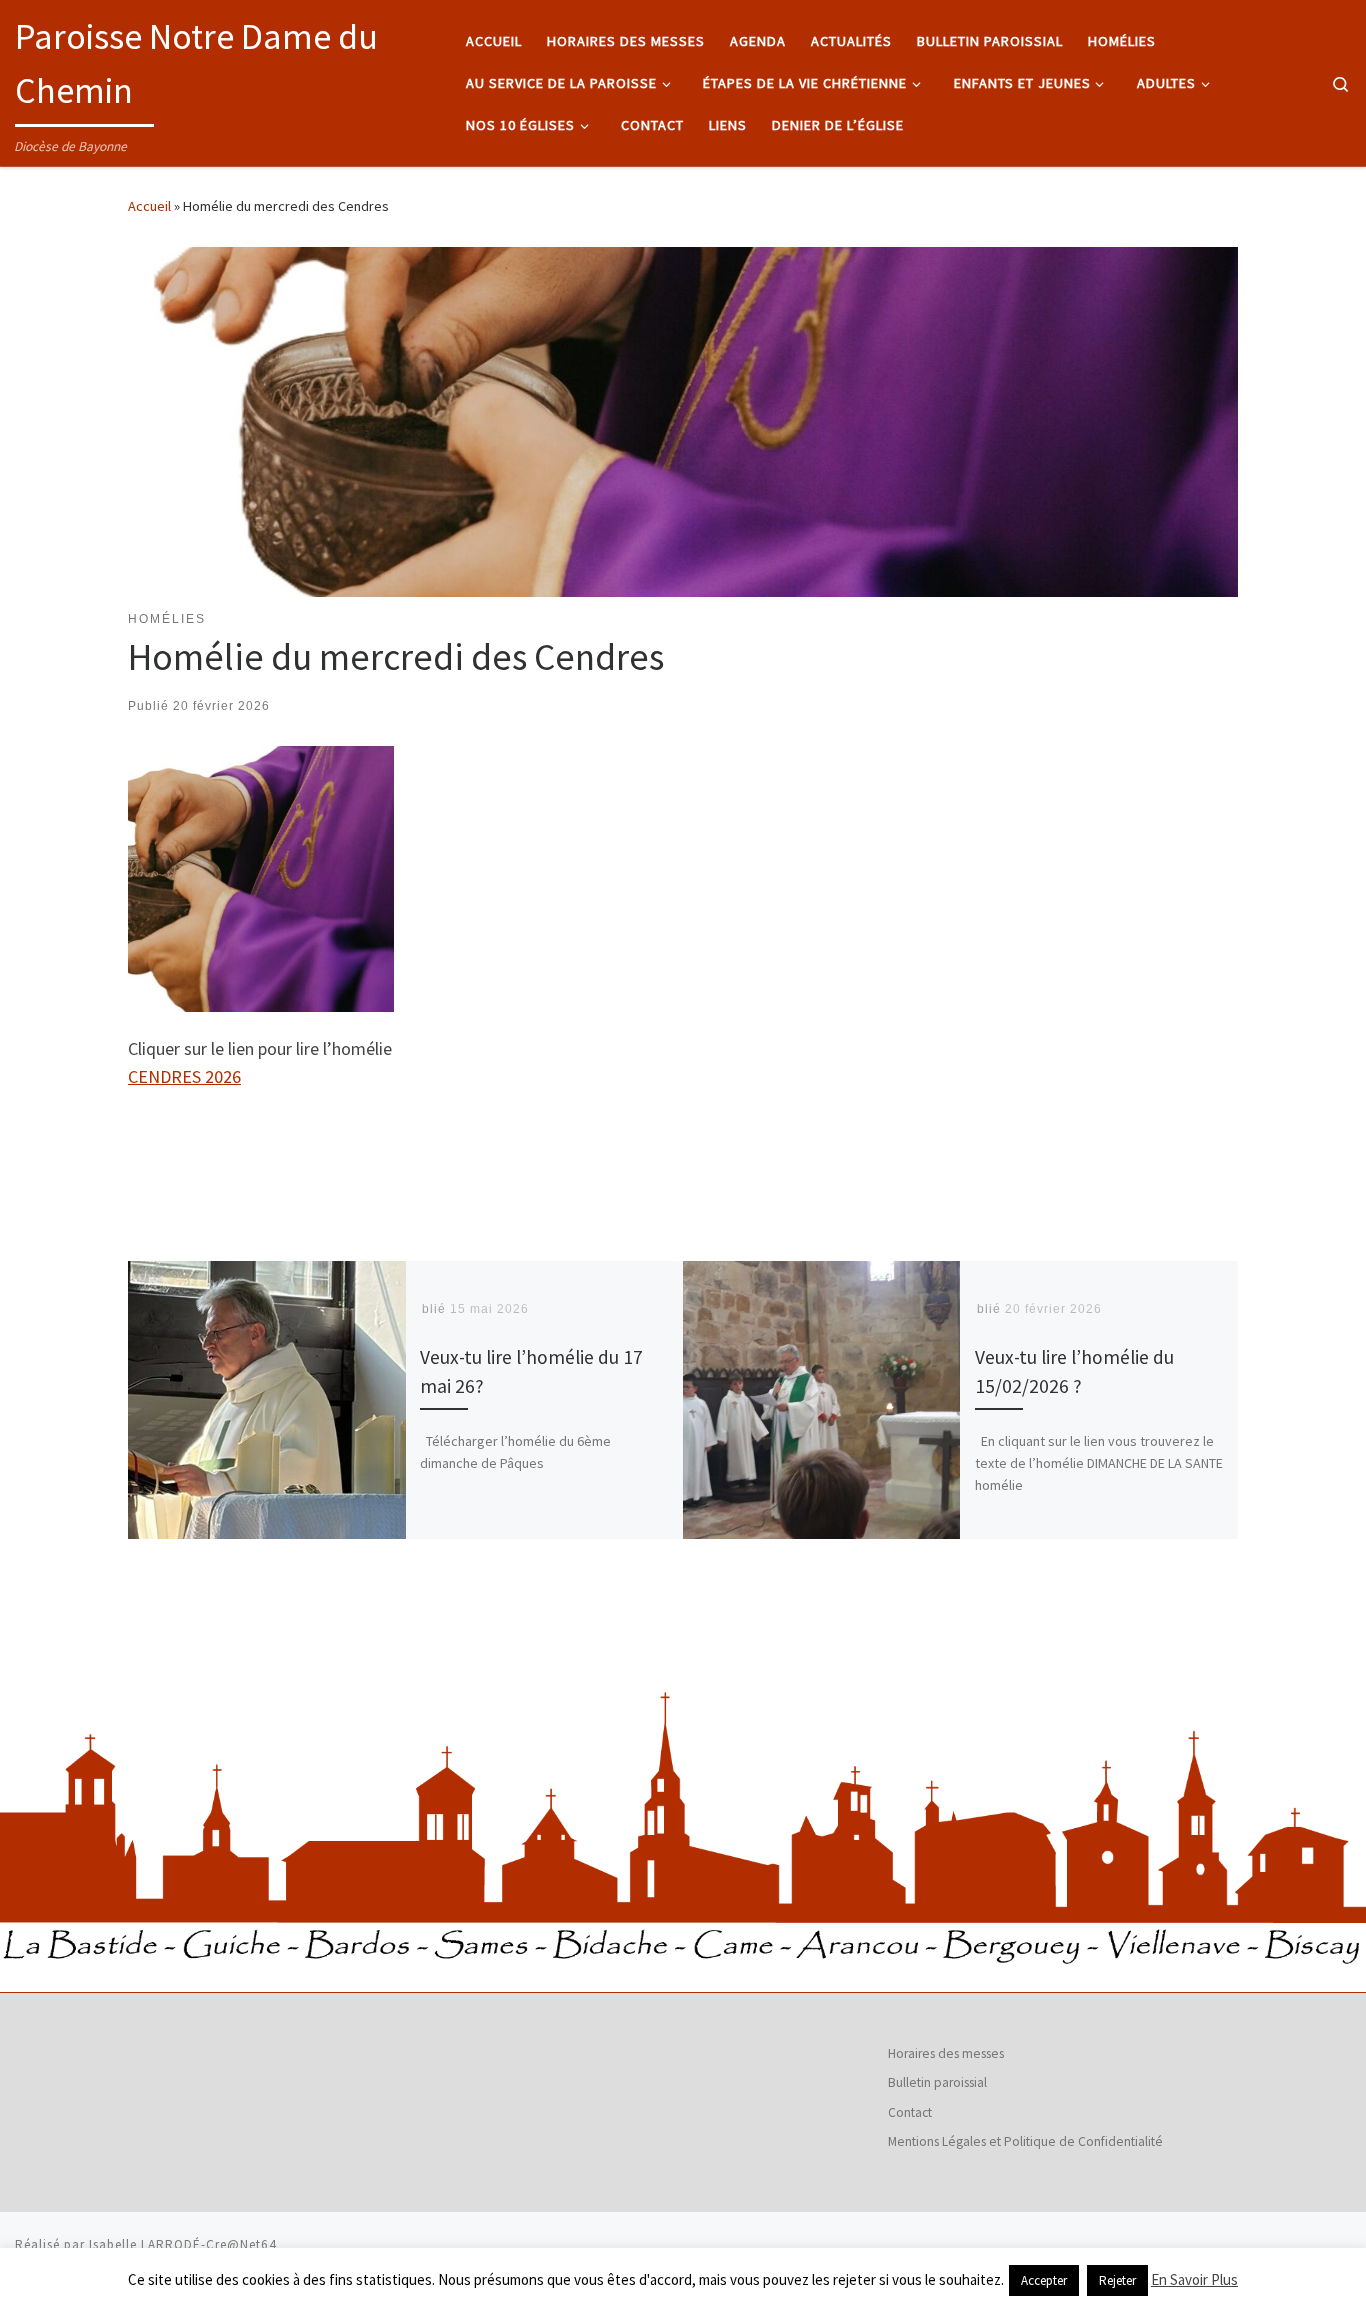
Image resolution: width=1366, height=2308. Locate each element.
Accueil (149, 206)
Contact (910, 2112)
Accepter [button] (1044, 2280)
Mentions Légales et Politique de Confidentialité (1025, 2141)
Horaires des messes (946, 2053)
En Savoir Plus (1194, 2279)
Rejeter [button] (1117, 2280)
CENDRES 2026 (184, 1076)
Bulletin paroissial (937, 2082)
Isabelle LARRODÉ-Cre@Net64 (183, 2244)
